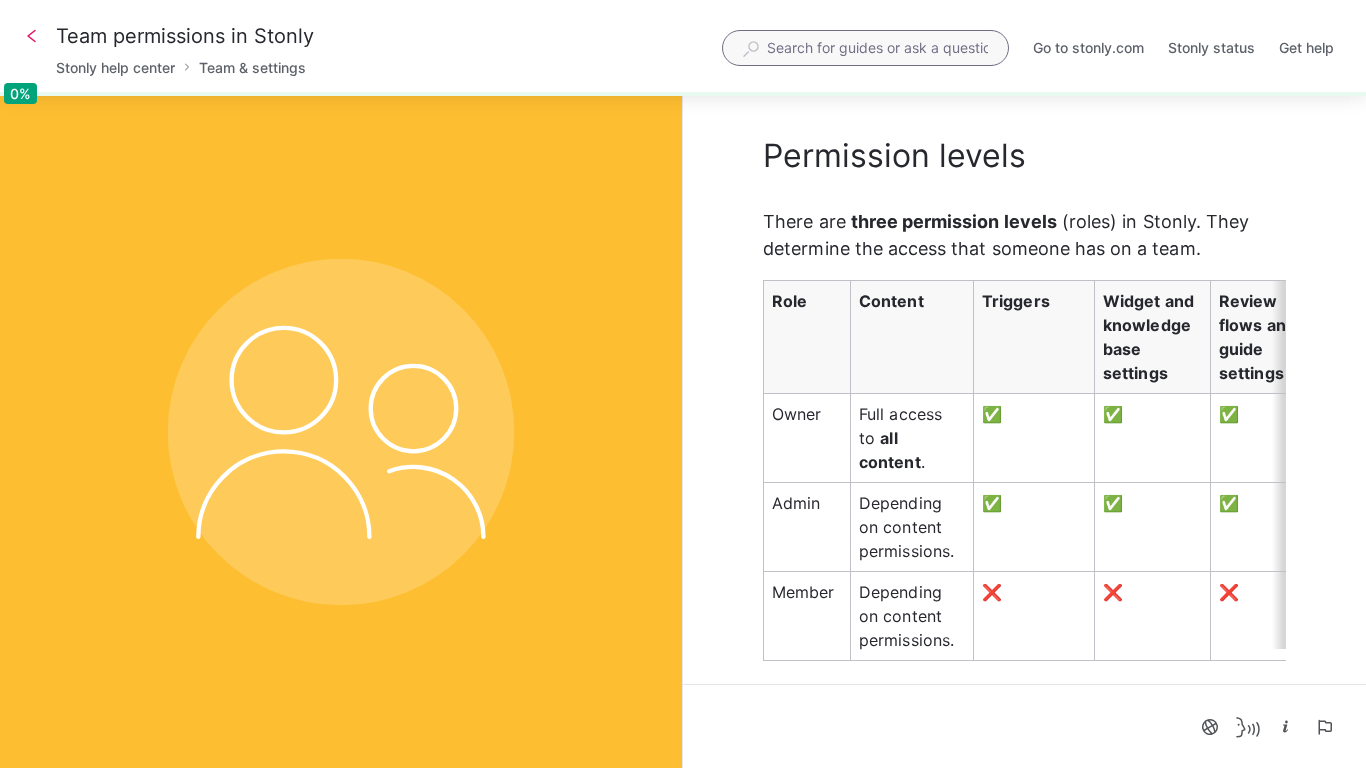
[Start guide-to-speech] (1248, 727)
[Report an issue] (1324, 727)
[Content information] (1286, 727)
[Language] (1210, 727)
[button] (1024, 474)
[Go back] (32, 36)
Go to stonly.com (1088, 49)
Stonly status (1211, 49)
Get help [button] (1306, 47)
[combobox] (865, 48)
